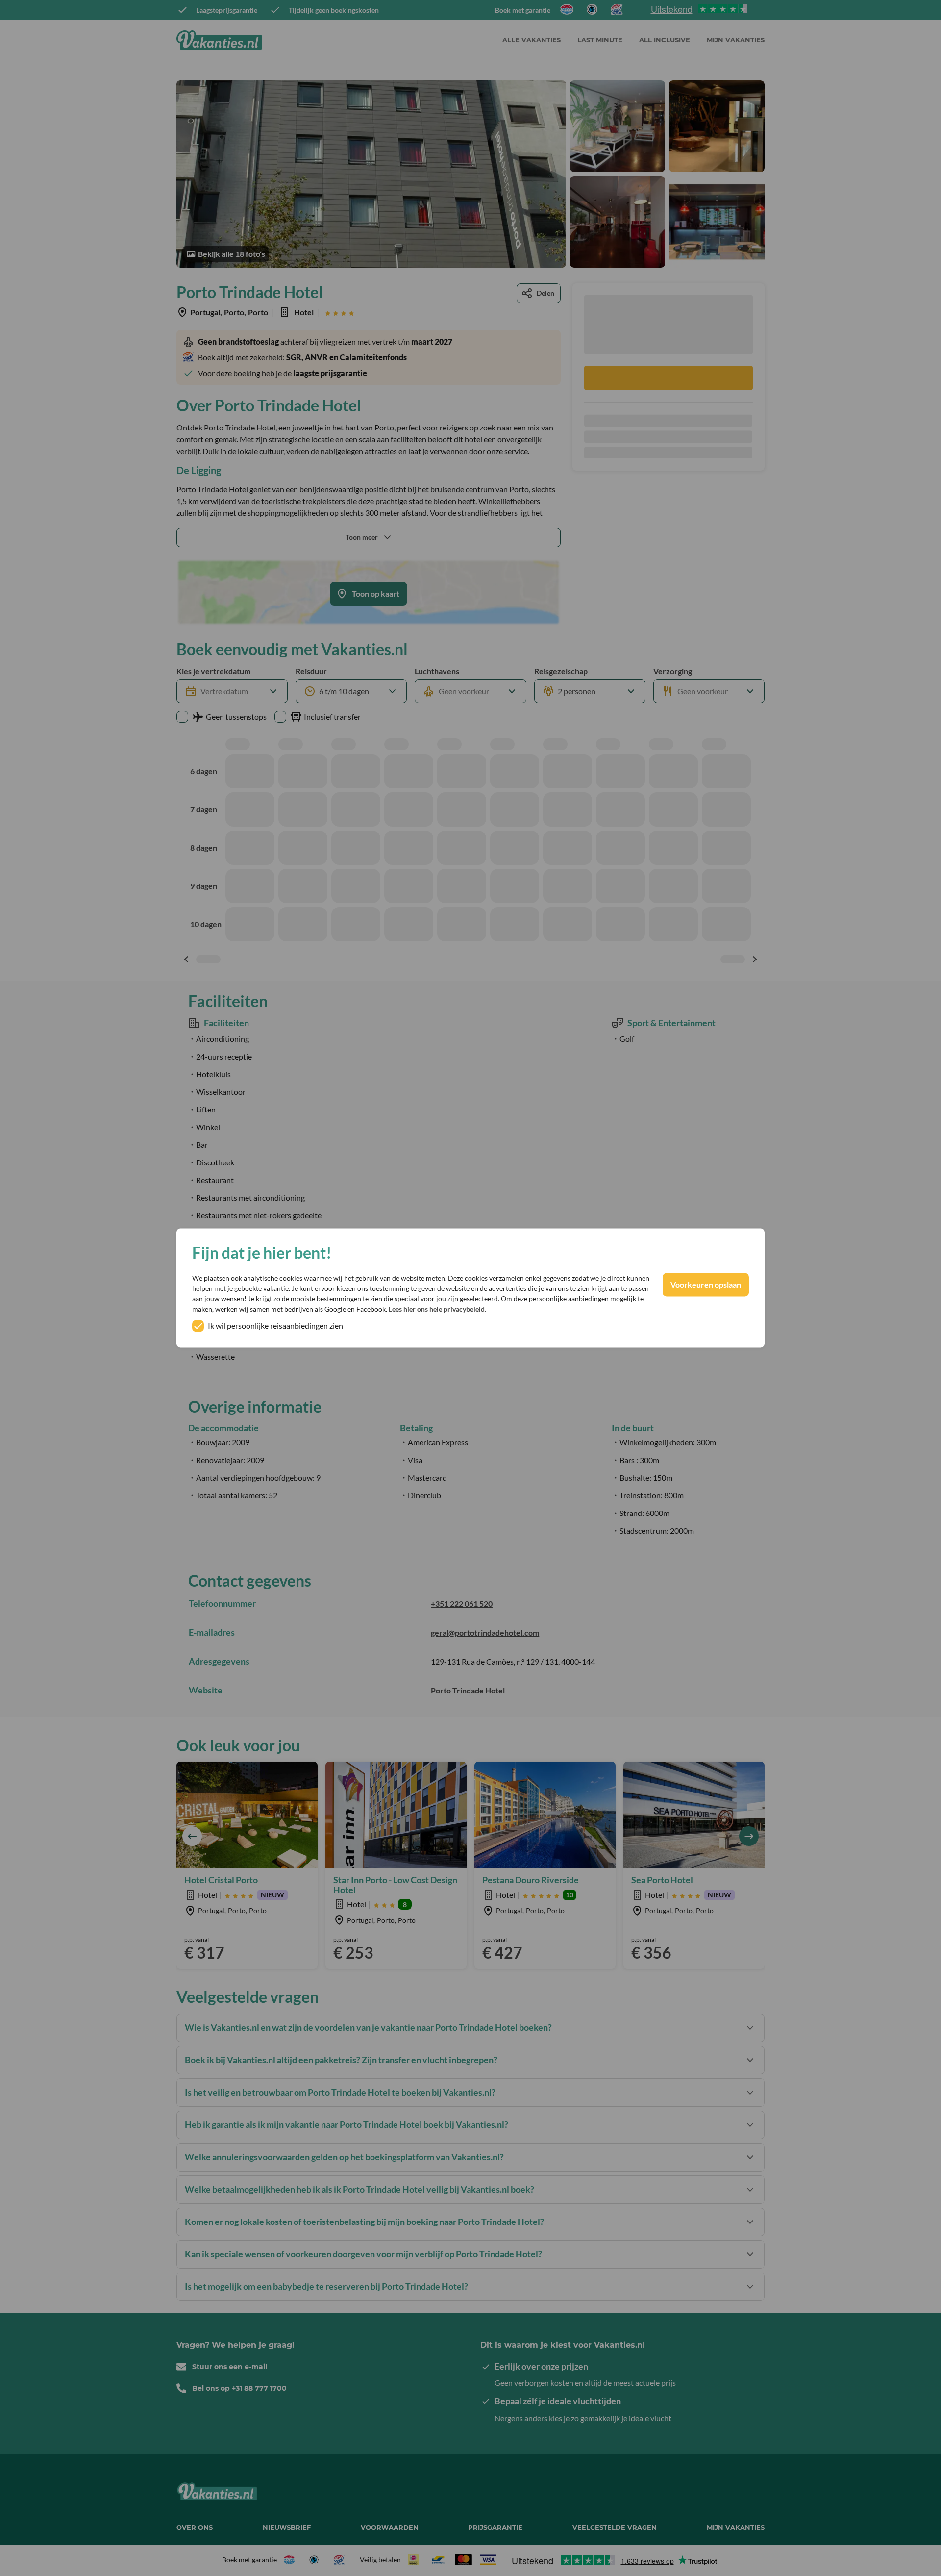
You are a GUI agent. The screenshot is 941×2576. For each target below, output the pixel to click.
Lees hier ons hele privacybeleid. (437, 1309)
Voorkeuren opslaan (706, 1285)
